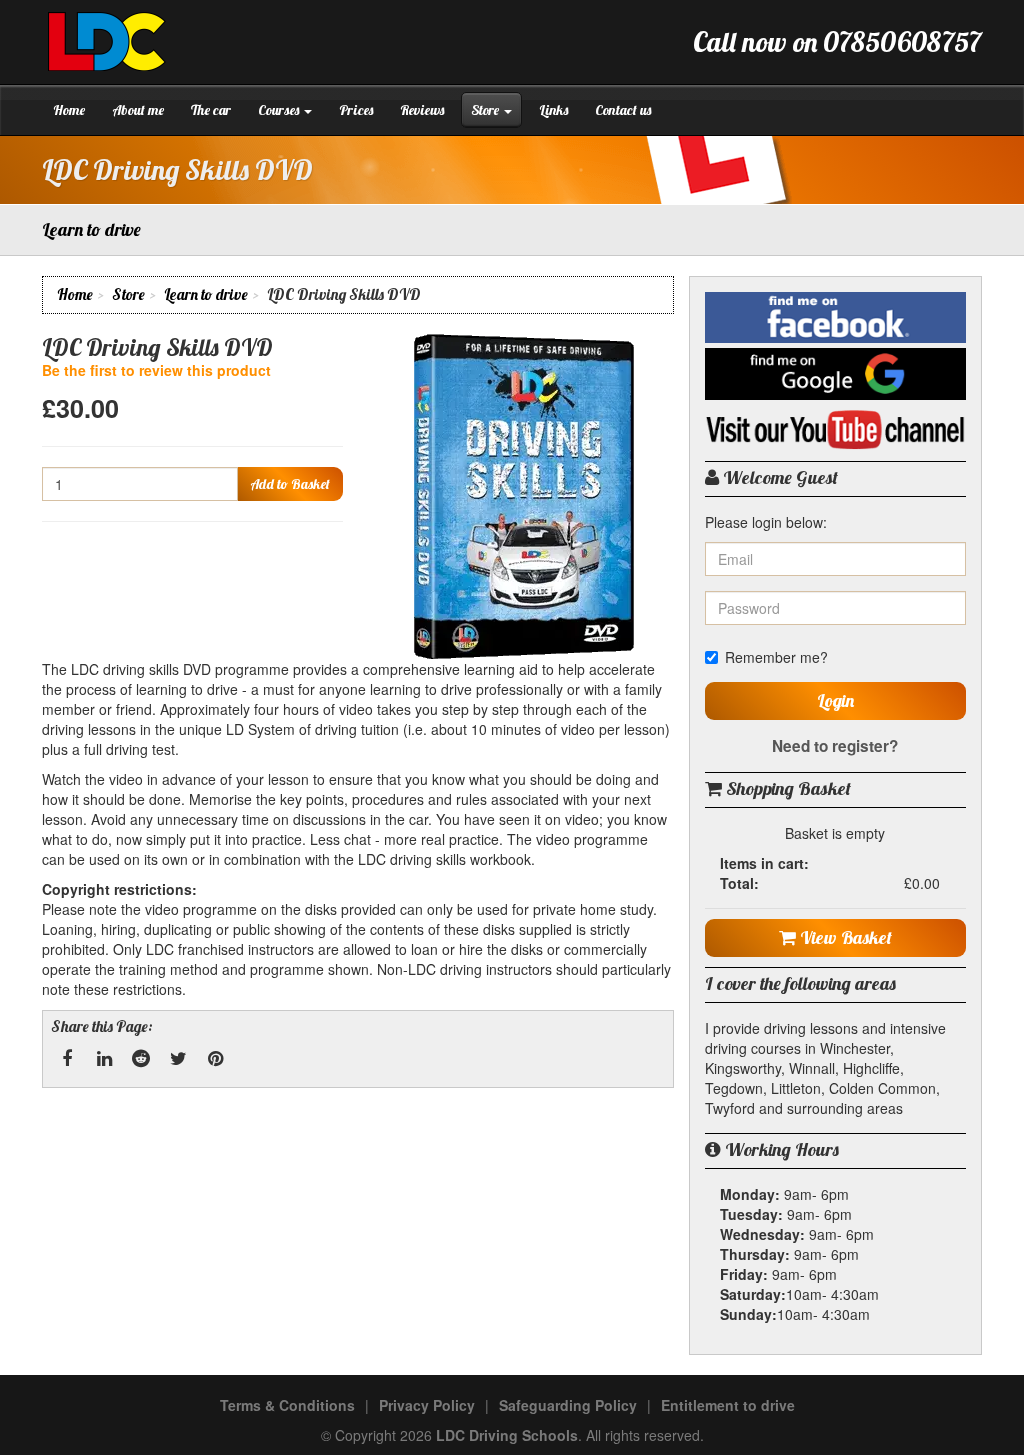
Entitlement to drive (728, 1405)
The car (211, 110)
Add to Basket (290, 484)
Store (486, 110)
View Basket (844, 937)
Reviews (422, 110)
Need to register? (835, 746)
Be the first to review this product (156, 370)
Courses (280, 110)
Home (69, 110)
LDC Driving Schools (507, 1435)
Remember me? (776, 657)
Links (553, 110)
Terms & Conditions (287, 1405)
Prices (356, 110)
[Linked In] (104, 1059)
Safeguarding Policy (568, 1405)
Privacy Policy (427, 1405)
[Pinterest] (215, 1059)
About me (138, 110)
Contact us (623, 110)
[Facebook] (67, 1059)
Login (835, 700)
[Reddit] (141, 1059)
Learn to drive (206, 294)
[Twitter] (178, 1059)
